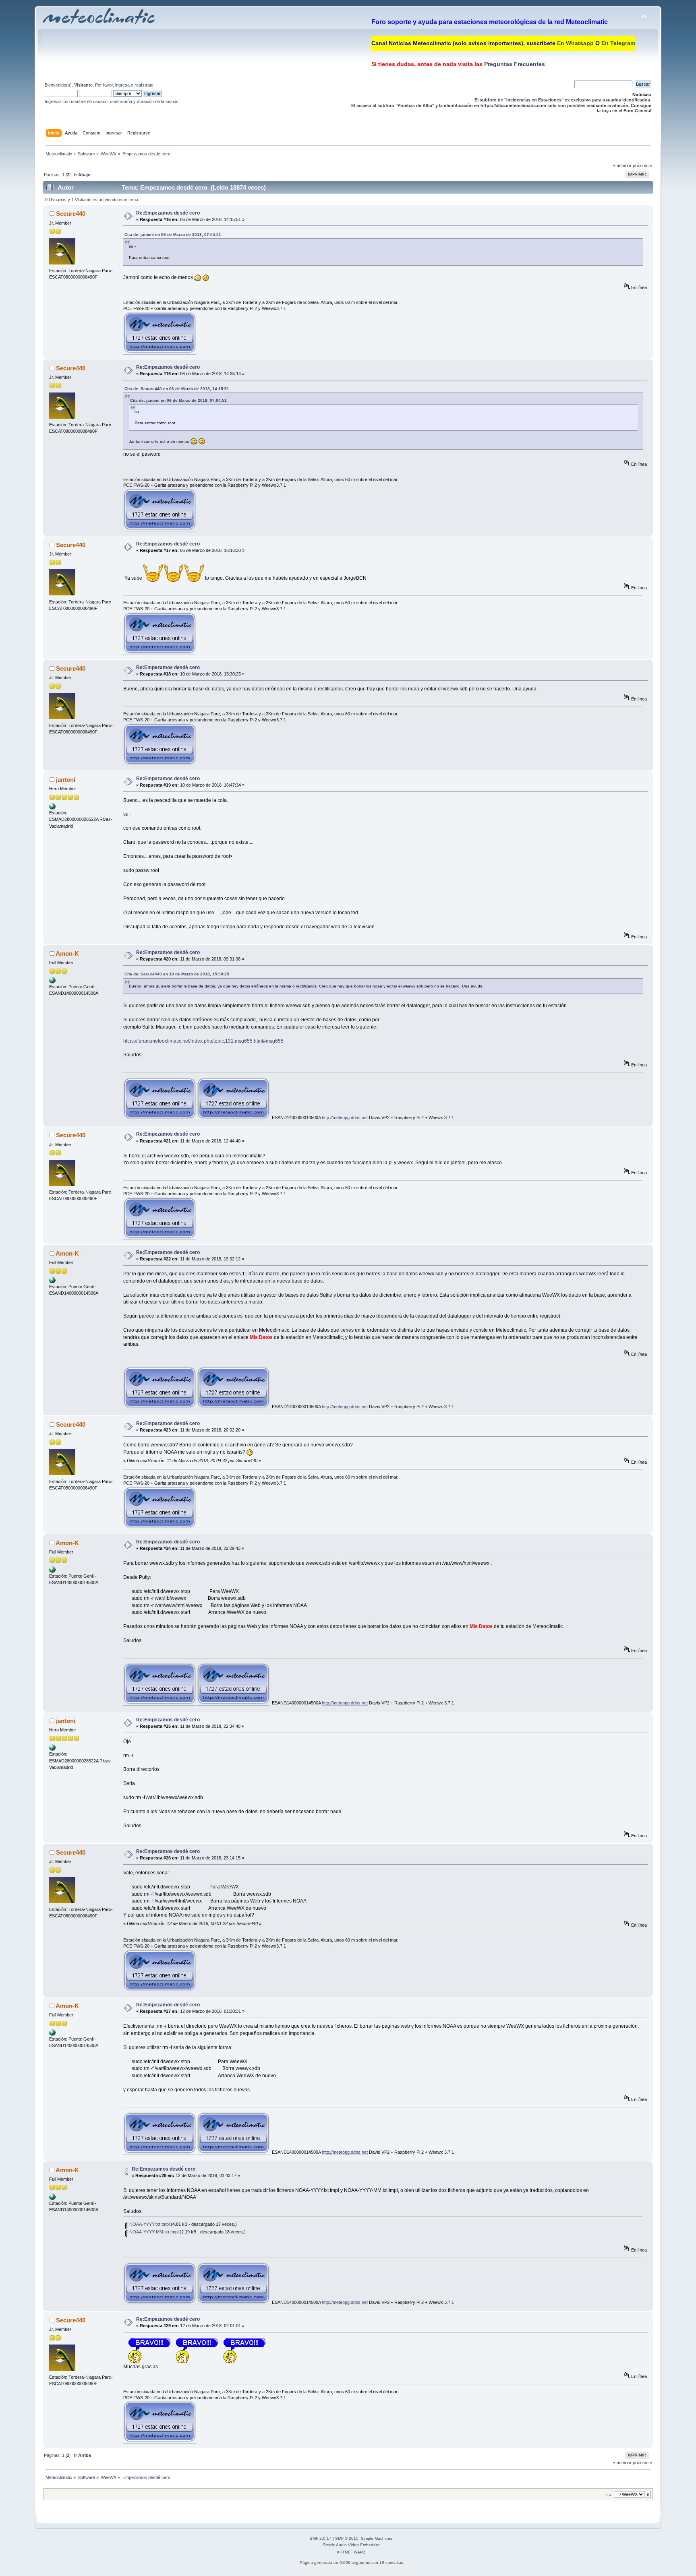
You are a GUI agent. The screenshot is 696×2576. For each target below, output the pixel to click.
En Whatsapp (575, 43)
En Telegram (618, 43)
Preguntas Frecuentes (514, 64)
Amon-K (67, 953)
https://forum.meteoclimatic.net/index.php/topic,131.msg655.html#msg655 (203, 1041)
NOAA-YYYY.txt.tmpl (149, 2224)
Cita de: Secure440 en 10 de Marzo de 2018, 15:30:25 (177, 974)
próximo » (642, 165)
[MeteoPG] (52, 982)
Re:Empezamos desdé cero (168, 213)
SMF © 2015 (347, 2538)
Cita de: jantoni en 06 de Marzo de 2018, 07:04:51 (173, 234)
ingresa (122, 85)
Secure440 (71, 214)
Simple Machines (377, 2538)
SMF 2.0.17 (321, 2538)
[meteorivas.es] (52, 808)
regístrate (144, 85)
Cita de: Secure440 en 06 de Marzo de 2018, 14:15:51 (177, 389)
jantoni (66, 780)
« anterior (622, 165)
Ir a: (609, 2494)
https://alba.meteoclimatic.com (513, 105)
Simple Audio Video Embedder (351, 2545)
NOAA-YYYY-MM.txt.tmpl (153, 2232)
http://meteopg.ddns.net (345, 1118)
